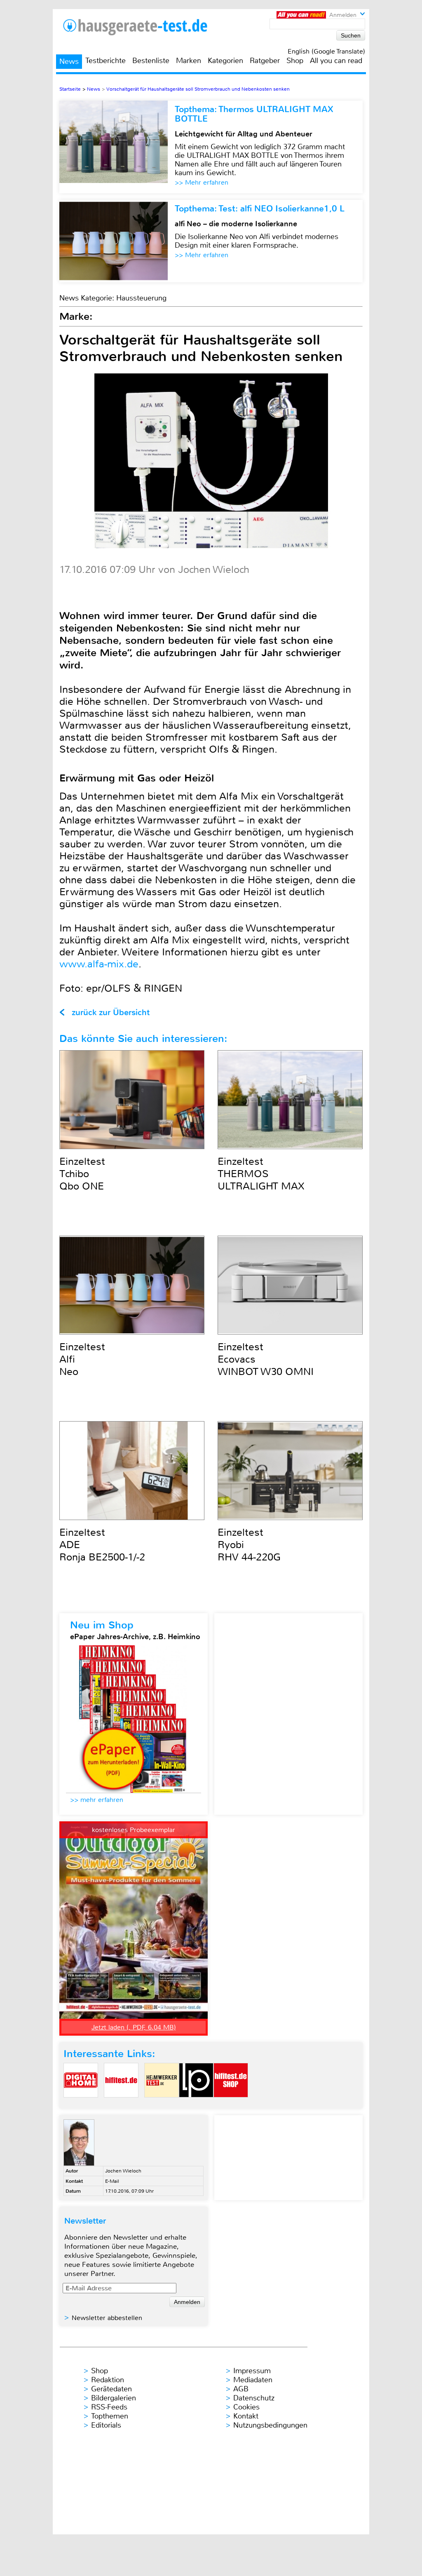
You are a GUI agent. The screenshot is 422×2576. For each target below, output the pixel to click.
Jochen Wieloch (123, 2171)
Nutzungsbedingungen (270, 2425)
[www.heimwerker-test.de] (162, 2104)
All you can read (336, 61)
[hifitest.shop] (231, 2104)
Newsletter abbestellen (107, 2318)
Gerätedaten (111, 2389)
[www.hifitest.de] (121, 2104)
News (69, 61)
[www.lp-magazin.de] (196, 2104)
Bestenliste (151, 61)
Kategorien (225, 61)
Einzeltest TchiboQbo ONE (82, 1174)
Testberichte (105, 61)
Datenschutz (254, 2398)
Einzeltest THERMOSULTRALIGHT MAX (261, 1174)
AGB (241, 2389)
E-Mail (112, 2181)
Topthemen (110, 2416)
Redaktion (108, 2380)
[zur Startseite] (145, 27)
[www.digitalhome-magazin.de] (81, 2104)
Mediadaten (253, 2380)
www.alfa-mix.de (99, 964)
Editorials (106, 2425)
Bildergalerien (114, 2398)
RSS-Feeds (109, 2407)
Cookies (246, 2407)
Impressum (252, 2371)
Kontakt (246, 2416)
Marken (189, 61)
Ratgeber (265, 61)
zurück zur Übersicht (111, 1012)
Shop (295, 61)
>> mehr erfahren (97, 1800)
